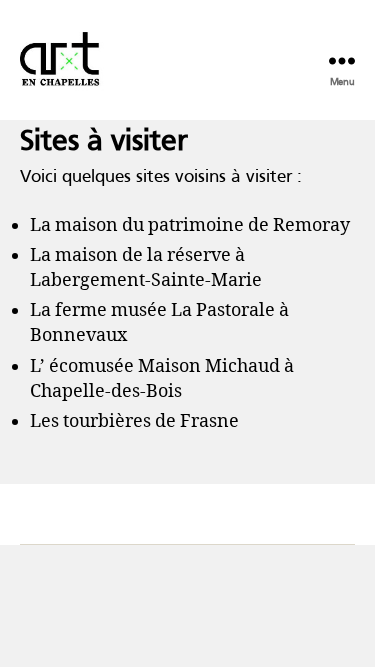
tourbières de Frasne (151, 421)
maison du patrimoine (149, 225)
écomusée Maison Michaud (164, 366)
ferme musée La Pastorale (165, 310)
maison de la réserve (143, 255)
